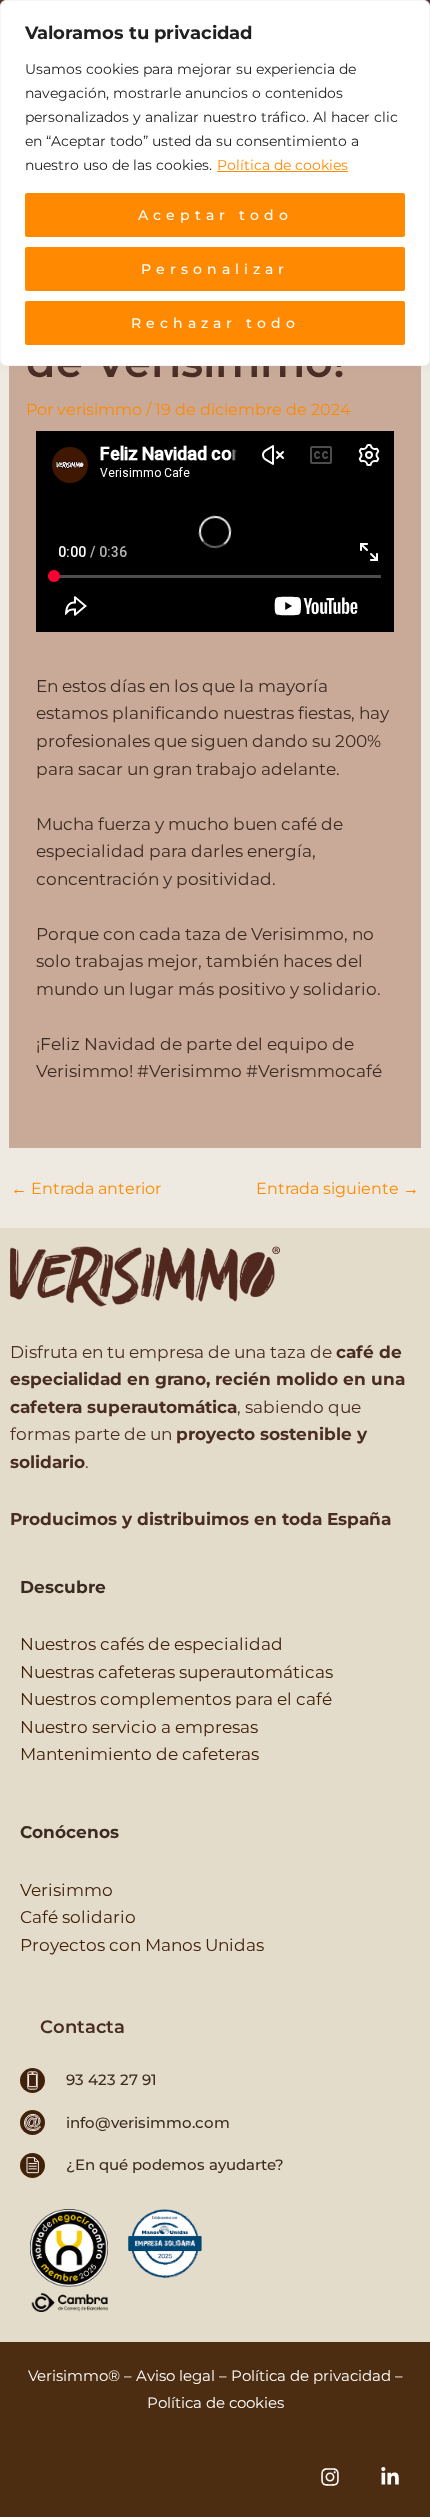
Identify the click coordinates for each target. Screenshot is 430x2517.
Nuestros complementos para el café (176, 1698)
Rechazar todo (215, 323)
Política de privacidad (311, 2375)
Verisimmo (66, 1889)
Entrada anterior (86, 1189)
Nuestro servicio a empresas (139, 1726)
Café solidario (78, 1916)
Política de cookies (282, 165)
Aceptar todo (215, 215)
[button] (82, 2027)
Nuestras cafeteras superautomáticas (176, 1671)
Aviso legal (175, 2375)
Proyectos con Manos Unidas (142, 1944)
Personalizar (215, 269)
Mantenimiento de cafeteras (139, 1753)
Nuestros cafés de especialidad (151, 1643)
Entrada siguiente (337, 1189)
